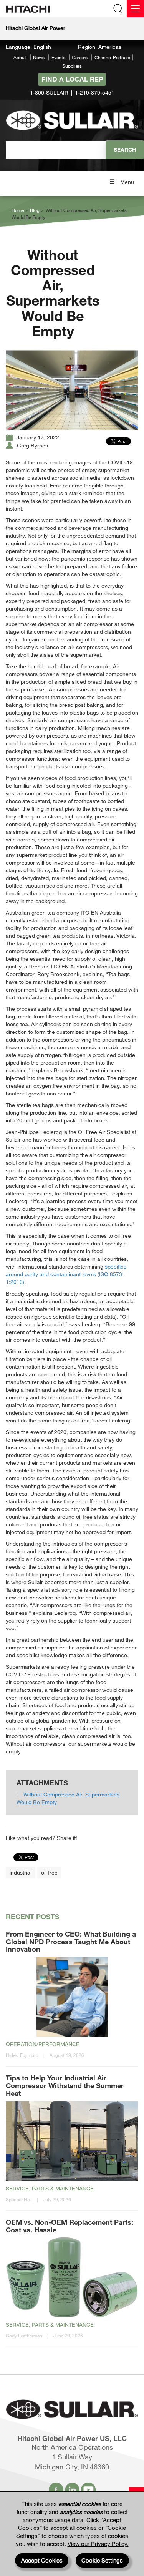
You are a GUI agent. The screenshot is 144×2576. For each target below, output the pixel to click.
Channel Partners (112, 57)
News (39, 57)
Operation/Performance (43, 2044)
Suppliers (72, 66)
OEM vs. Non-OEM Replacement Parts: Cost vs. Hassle (70, 2226)
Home (18, 210)
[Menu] (135, 9)
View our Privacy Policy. (98, 2544)
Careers (80, 57)
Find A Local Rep (72, 79)
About (20, 57)
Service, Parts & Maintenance (50, 2188)
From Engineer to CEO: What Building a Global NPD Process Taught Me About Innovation (71, 1942)
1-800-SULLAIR (49, 93)
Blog (35, 210)
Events (58, 57)
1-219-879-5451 (95, 93)
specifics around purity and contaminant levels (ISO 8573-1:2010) (66, 1274)
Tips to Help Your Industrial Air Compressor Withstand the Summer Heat (65, 2085)
